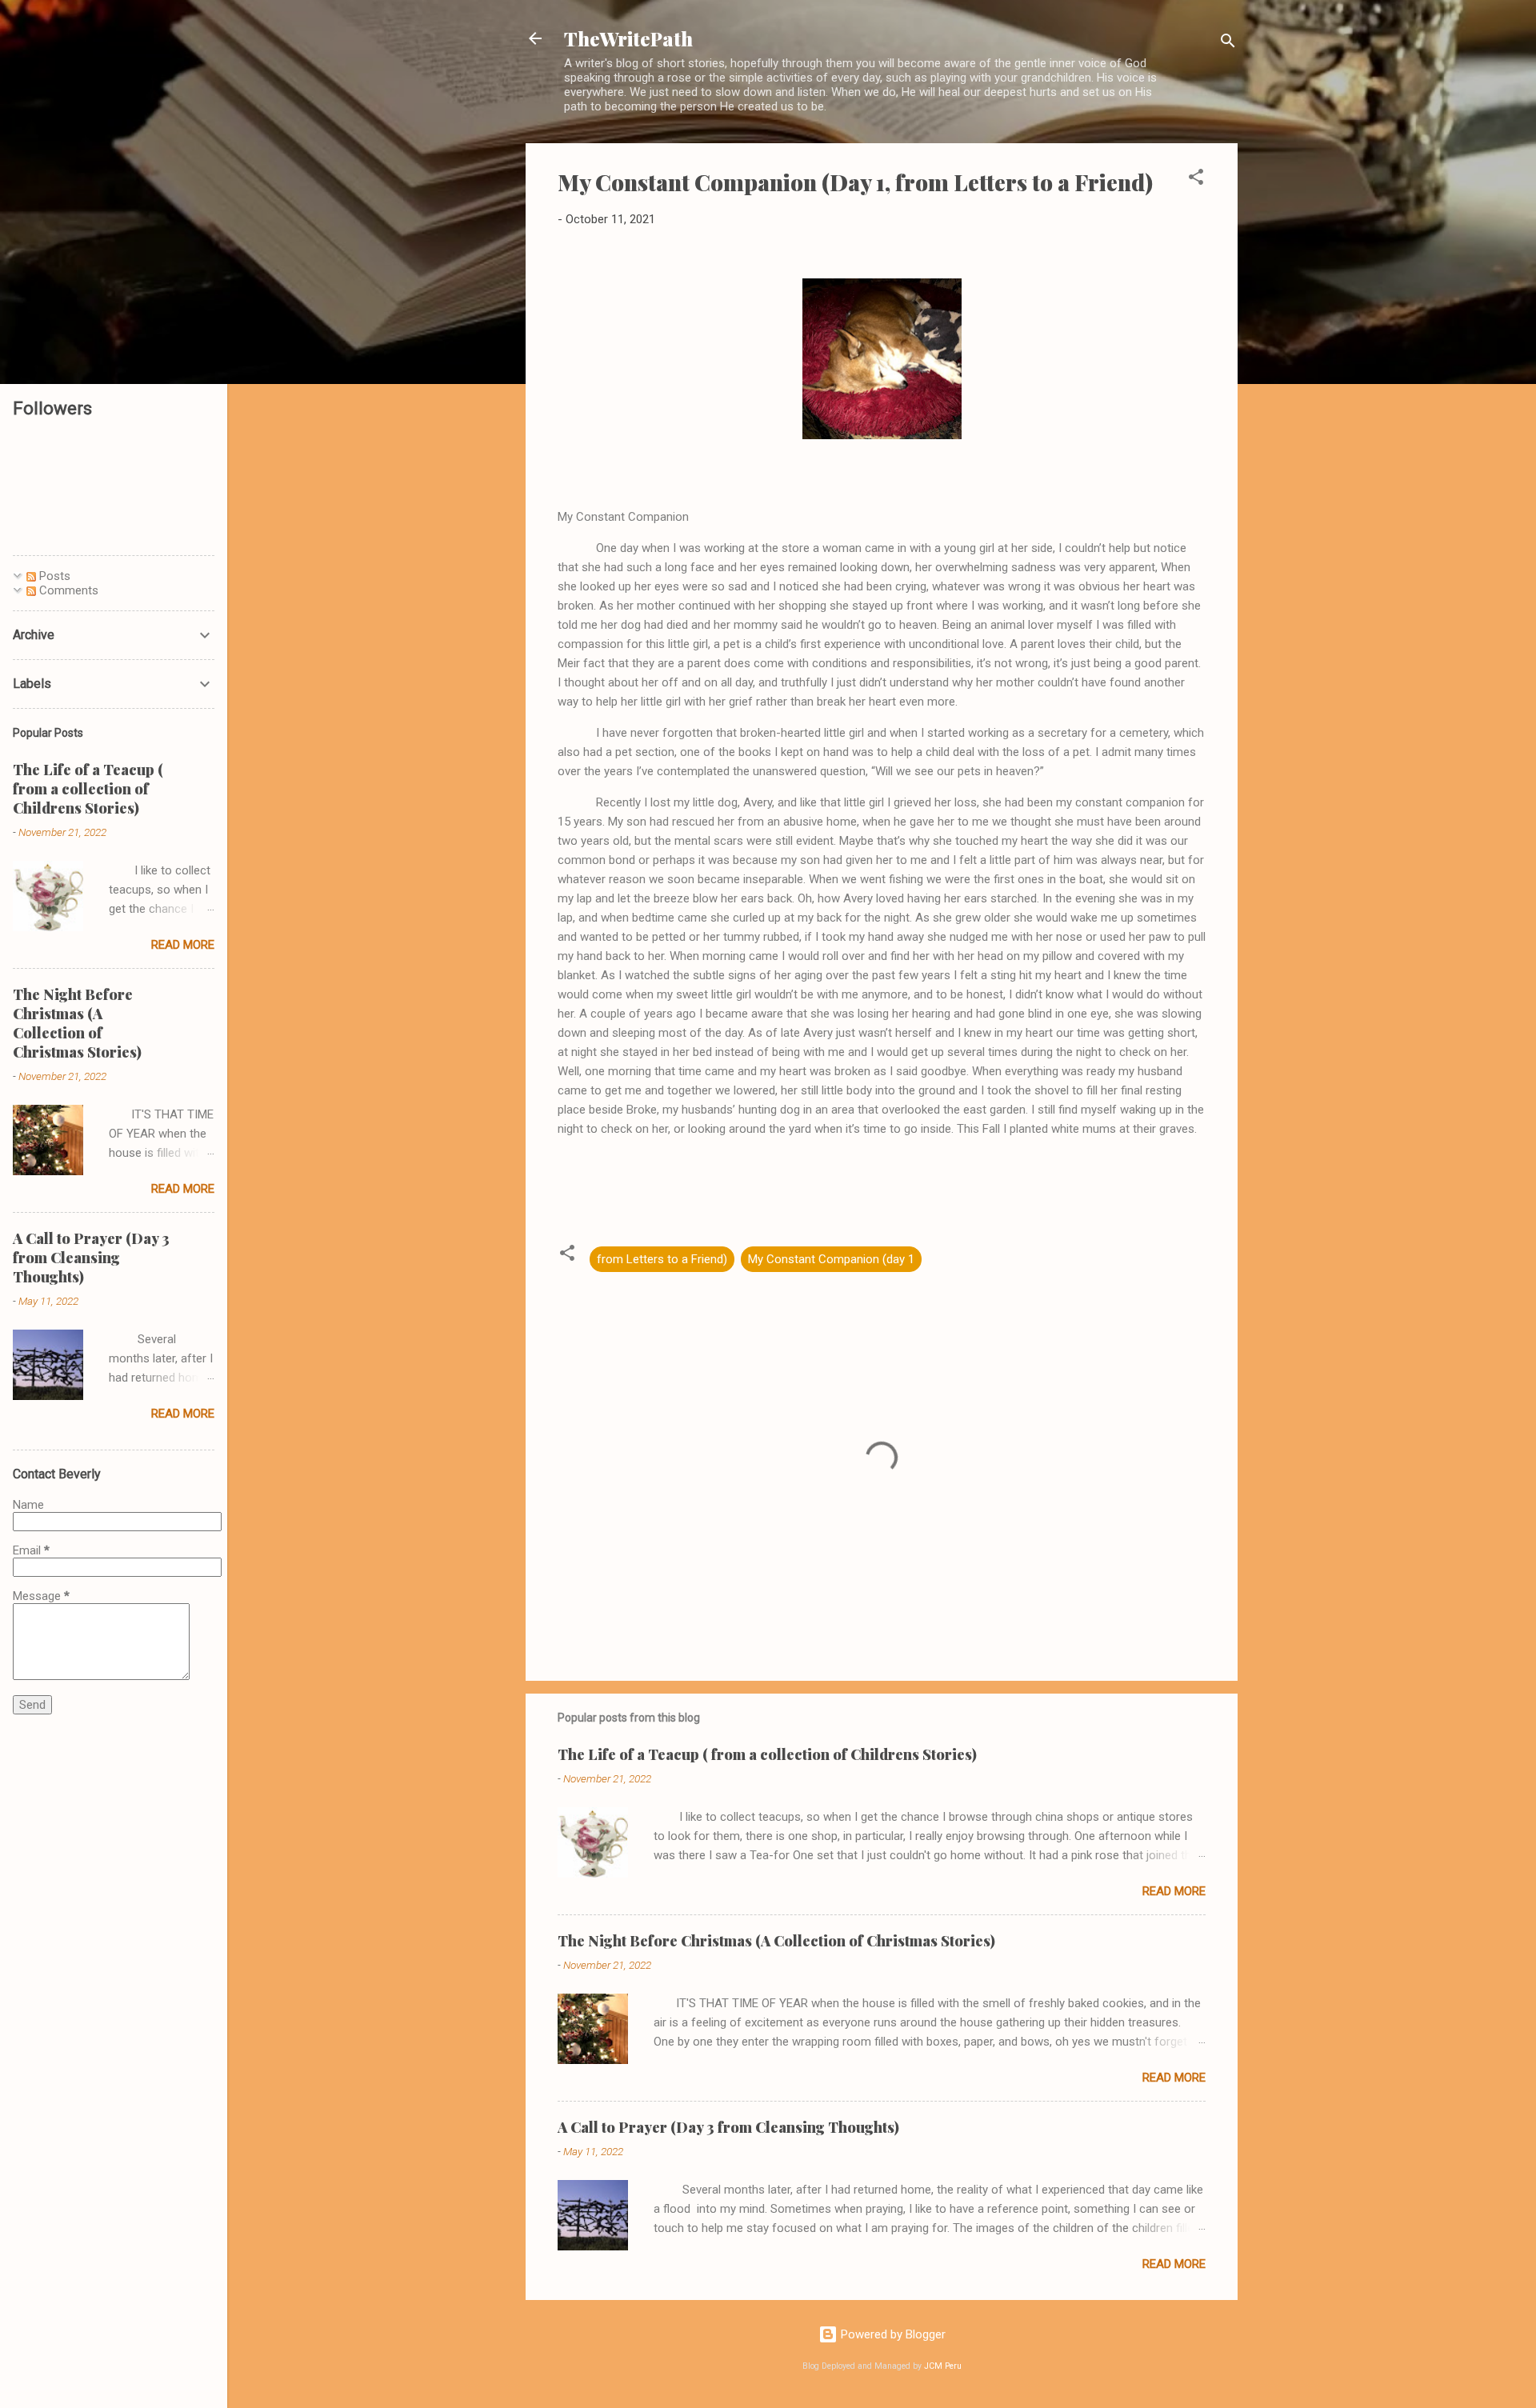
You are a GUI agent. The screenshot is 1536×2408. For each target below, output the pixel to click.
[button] (1196, 180)
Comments (67, 590)
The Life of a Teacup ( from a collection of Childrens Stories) (767, 1754)
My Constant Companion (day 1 (831, 1259)
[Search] (1228, 44)
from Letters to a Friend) (662, 1259)
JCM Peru (943, 2366)
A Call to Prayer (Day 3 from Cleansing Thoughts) (728, 2127)
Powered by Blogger (892, 2334)
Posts (53, 576)
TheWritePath (628, 38)
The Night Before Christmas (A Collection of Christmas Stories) (776, 1941)
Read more (1174, 1891)
